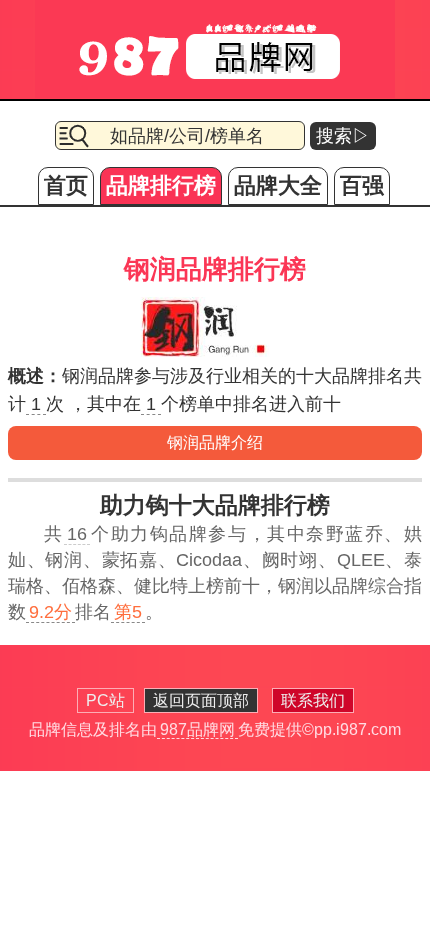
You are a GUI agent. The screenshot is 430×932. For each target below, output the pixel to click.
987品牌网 (197, 729)
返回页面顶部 (201, 700)
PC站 (105, 700)
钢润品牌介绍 (215, 442)
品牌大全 (278, 185)
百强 (362, 185)
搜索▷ (343, 136)
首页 (66, 185)
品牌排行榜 (161, 185)
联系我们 (313, 700)
